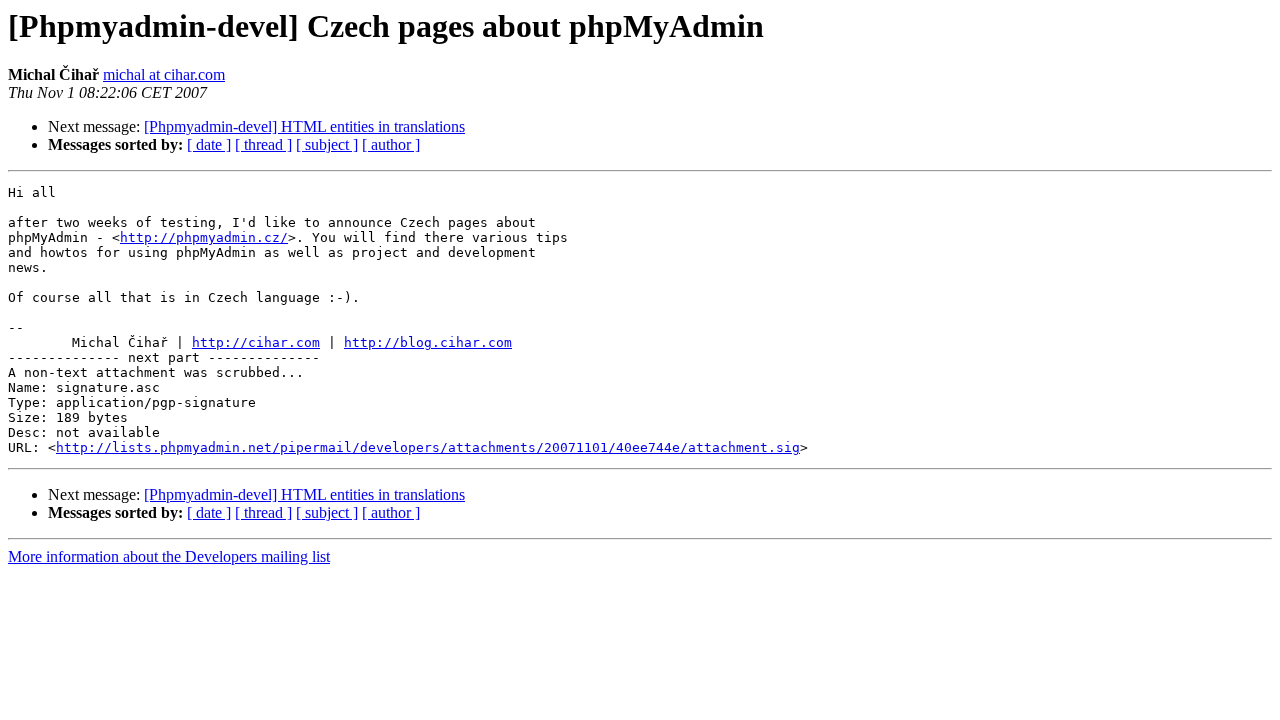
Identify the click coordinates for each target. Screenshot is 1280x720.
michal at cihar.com (164, 74)
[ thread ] (263, 144)
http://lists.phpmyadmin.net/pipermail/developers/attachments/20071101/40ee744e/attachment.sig (428, 447)
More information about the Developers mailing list (169, 556)
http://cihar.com (256, 342)
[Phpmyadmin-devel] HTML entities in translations (304, 126)
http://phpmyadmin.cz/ (204, 237)
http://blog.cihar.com (428, 342)
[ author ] (391, 144)
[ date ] (209, 144)
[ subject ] (327, 144)
